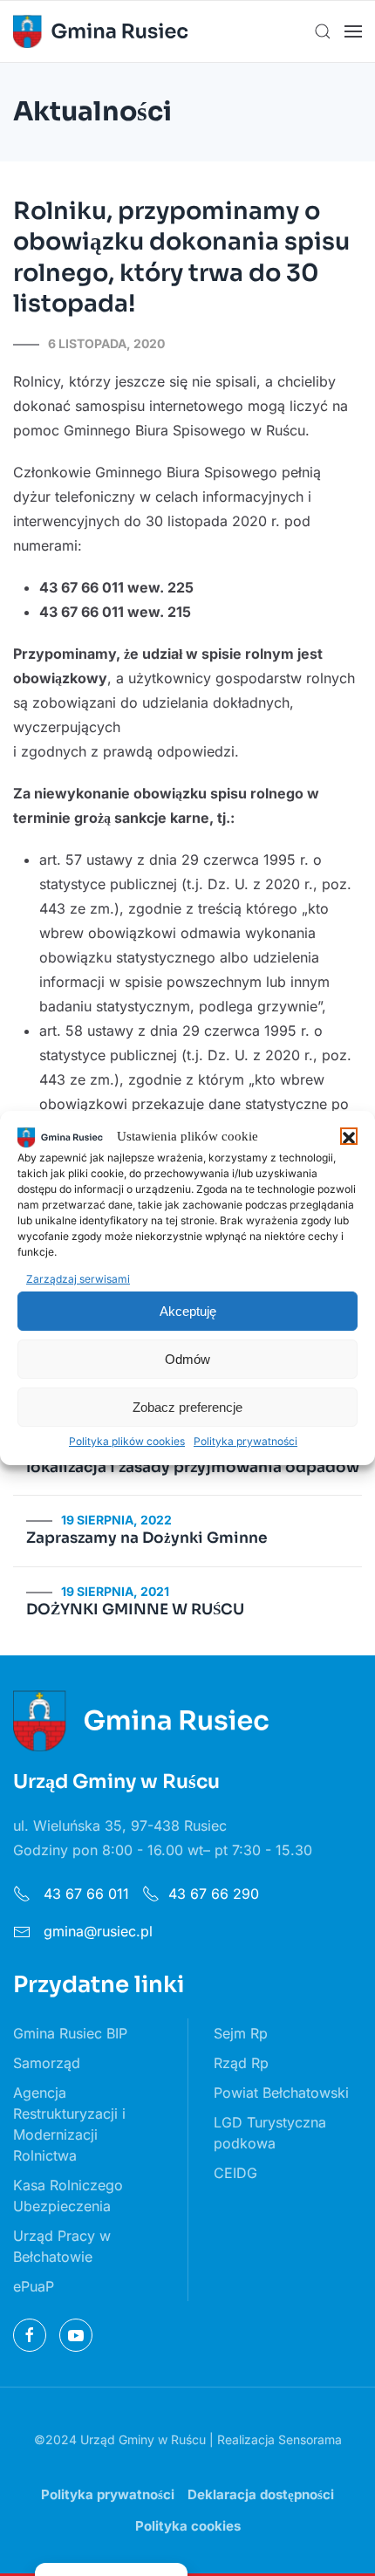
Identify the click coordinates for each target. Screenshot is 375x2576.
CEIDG (235, 2173)
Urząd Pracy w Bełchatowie (62, 2246)
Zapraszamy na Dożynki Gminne (147, 1538)
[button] (349, 1136)
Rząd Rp (241, 2063)
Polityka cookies (188, 2526)
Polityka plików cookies (127, 1441)
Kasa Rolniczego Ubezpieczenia (68, 2196)
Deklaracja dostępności (261, 2494)
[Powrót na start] (100, 31)
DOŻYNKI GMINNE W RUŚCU (135, 1610)
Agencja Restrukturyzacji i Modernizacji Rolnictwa (69, 2124)
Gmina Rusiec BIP (70, 2033)
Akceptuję (188, 1311)
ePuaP (34, 2286)
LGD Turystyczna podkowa (270, 2133)
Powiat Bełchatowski (281, 2093)
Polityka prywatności (245, 1441)
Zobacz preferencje (187, 1407)
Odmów (187, 1359)
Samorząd (47, 2063)
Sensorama (310, 2439)
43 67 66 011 (84, 1894)
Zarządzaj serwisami (78, 1279)
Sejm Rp (241, 2033)
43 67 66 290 (214, 1894)
